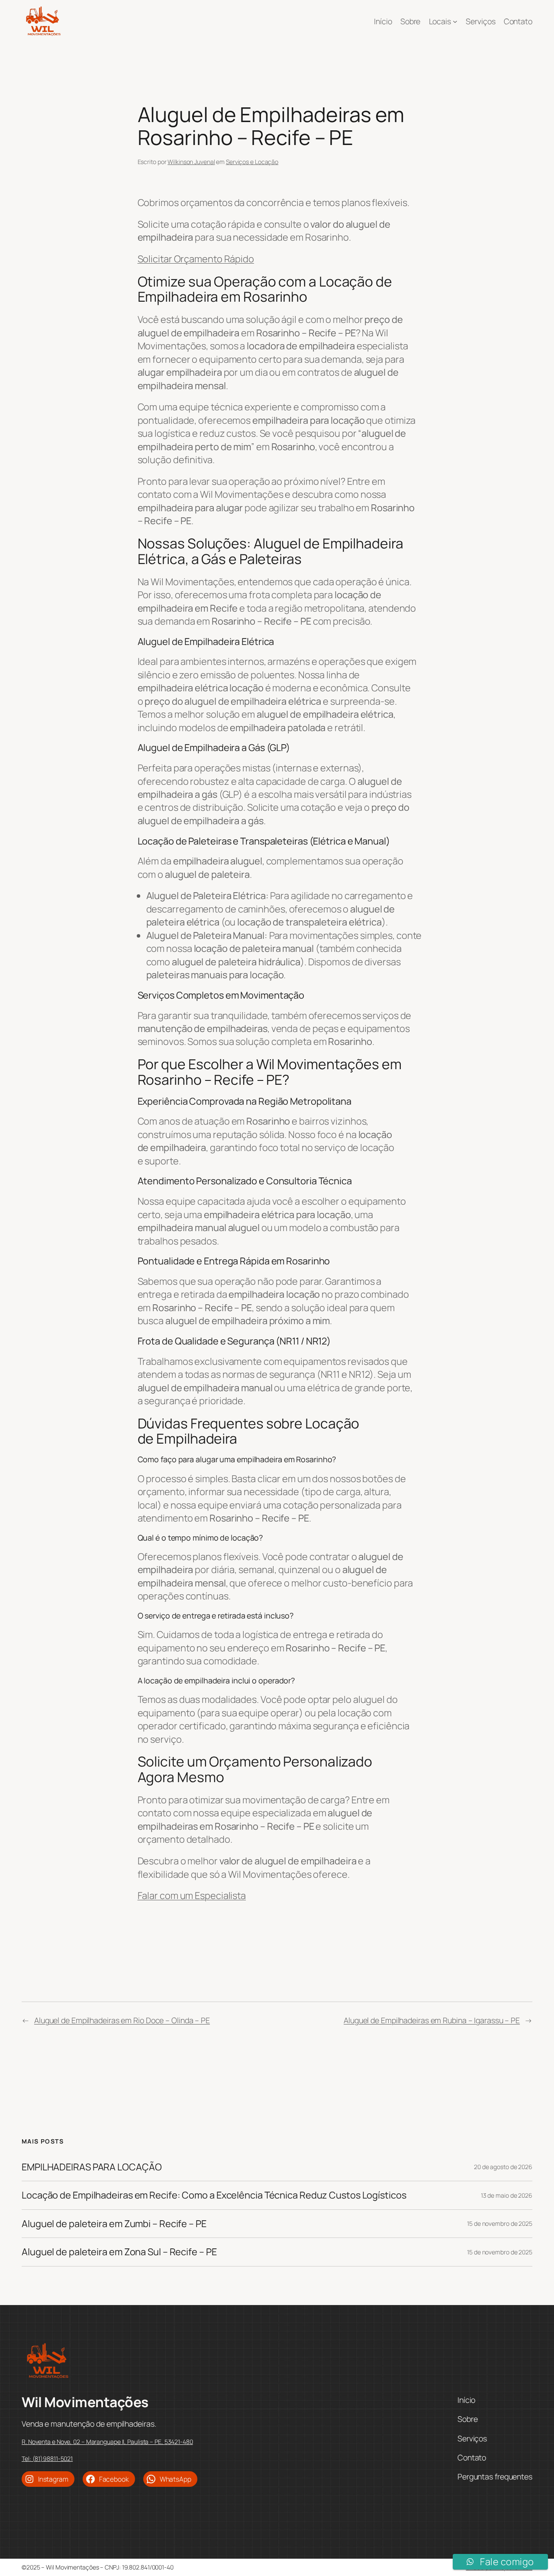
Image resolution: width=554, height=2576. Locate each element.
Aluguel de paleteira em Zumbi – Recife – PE (114, 2224)
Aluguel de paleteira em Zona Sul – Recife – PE (119, 2252)
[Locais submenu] (455, 21)
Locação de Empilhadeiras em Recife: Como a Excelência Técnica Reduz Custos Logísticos (214, 2195)
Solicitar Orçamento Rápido (196, 259)
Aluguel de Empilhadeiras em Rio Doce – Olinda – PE (122, 2020)
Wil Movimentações (85, 2402)
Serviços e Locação (252, 162)
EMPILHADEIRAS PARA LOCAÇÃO (92, 2167)
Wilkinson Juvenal (191, 162)
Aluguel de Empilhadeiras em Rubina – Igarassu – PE (432, 2020)
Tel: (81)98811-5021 (47, 2458)
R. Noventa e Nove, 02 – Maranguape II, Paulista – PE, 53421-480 (107, 2442)
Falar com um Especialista (192, 1896)
